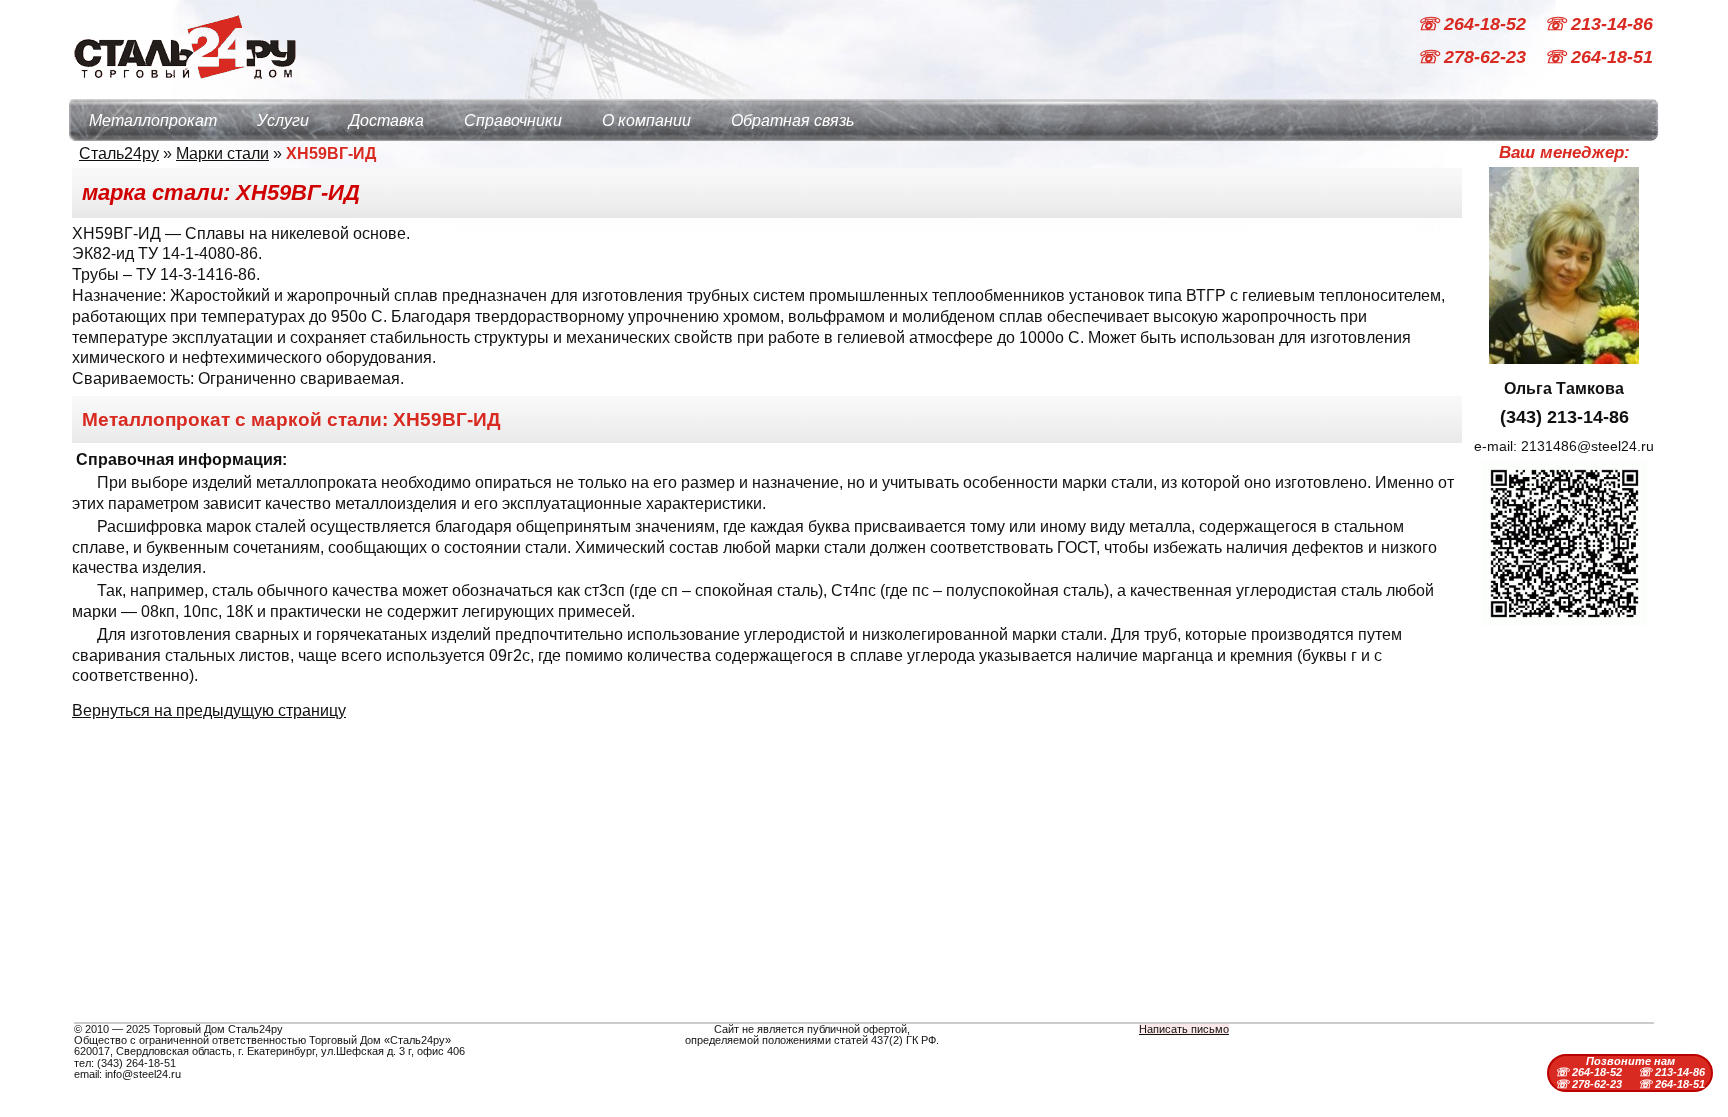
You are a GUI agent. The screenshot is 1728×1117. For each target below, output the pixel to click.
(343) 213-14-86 (1564, 417)
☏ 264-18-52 (1474, 24)
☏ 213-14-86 (1598, 24)
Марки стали (222, 153)
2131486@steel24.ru (1587, 446)
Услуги (283, 120)
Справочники (513, 120)
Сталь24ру (119, 153)
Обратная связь (792, 120)
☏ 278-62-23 (1474, 58)
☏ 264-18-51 (1598, 58)
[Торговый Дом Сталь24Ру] (184, 89)
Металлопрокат (153, 120)
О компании (646, 120)
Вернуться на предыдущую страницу (209, 710)
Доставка (386, 120)
